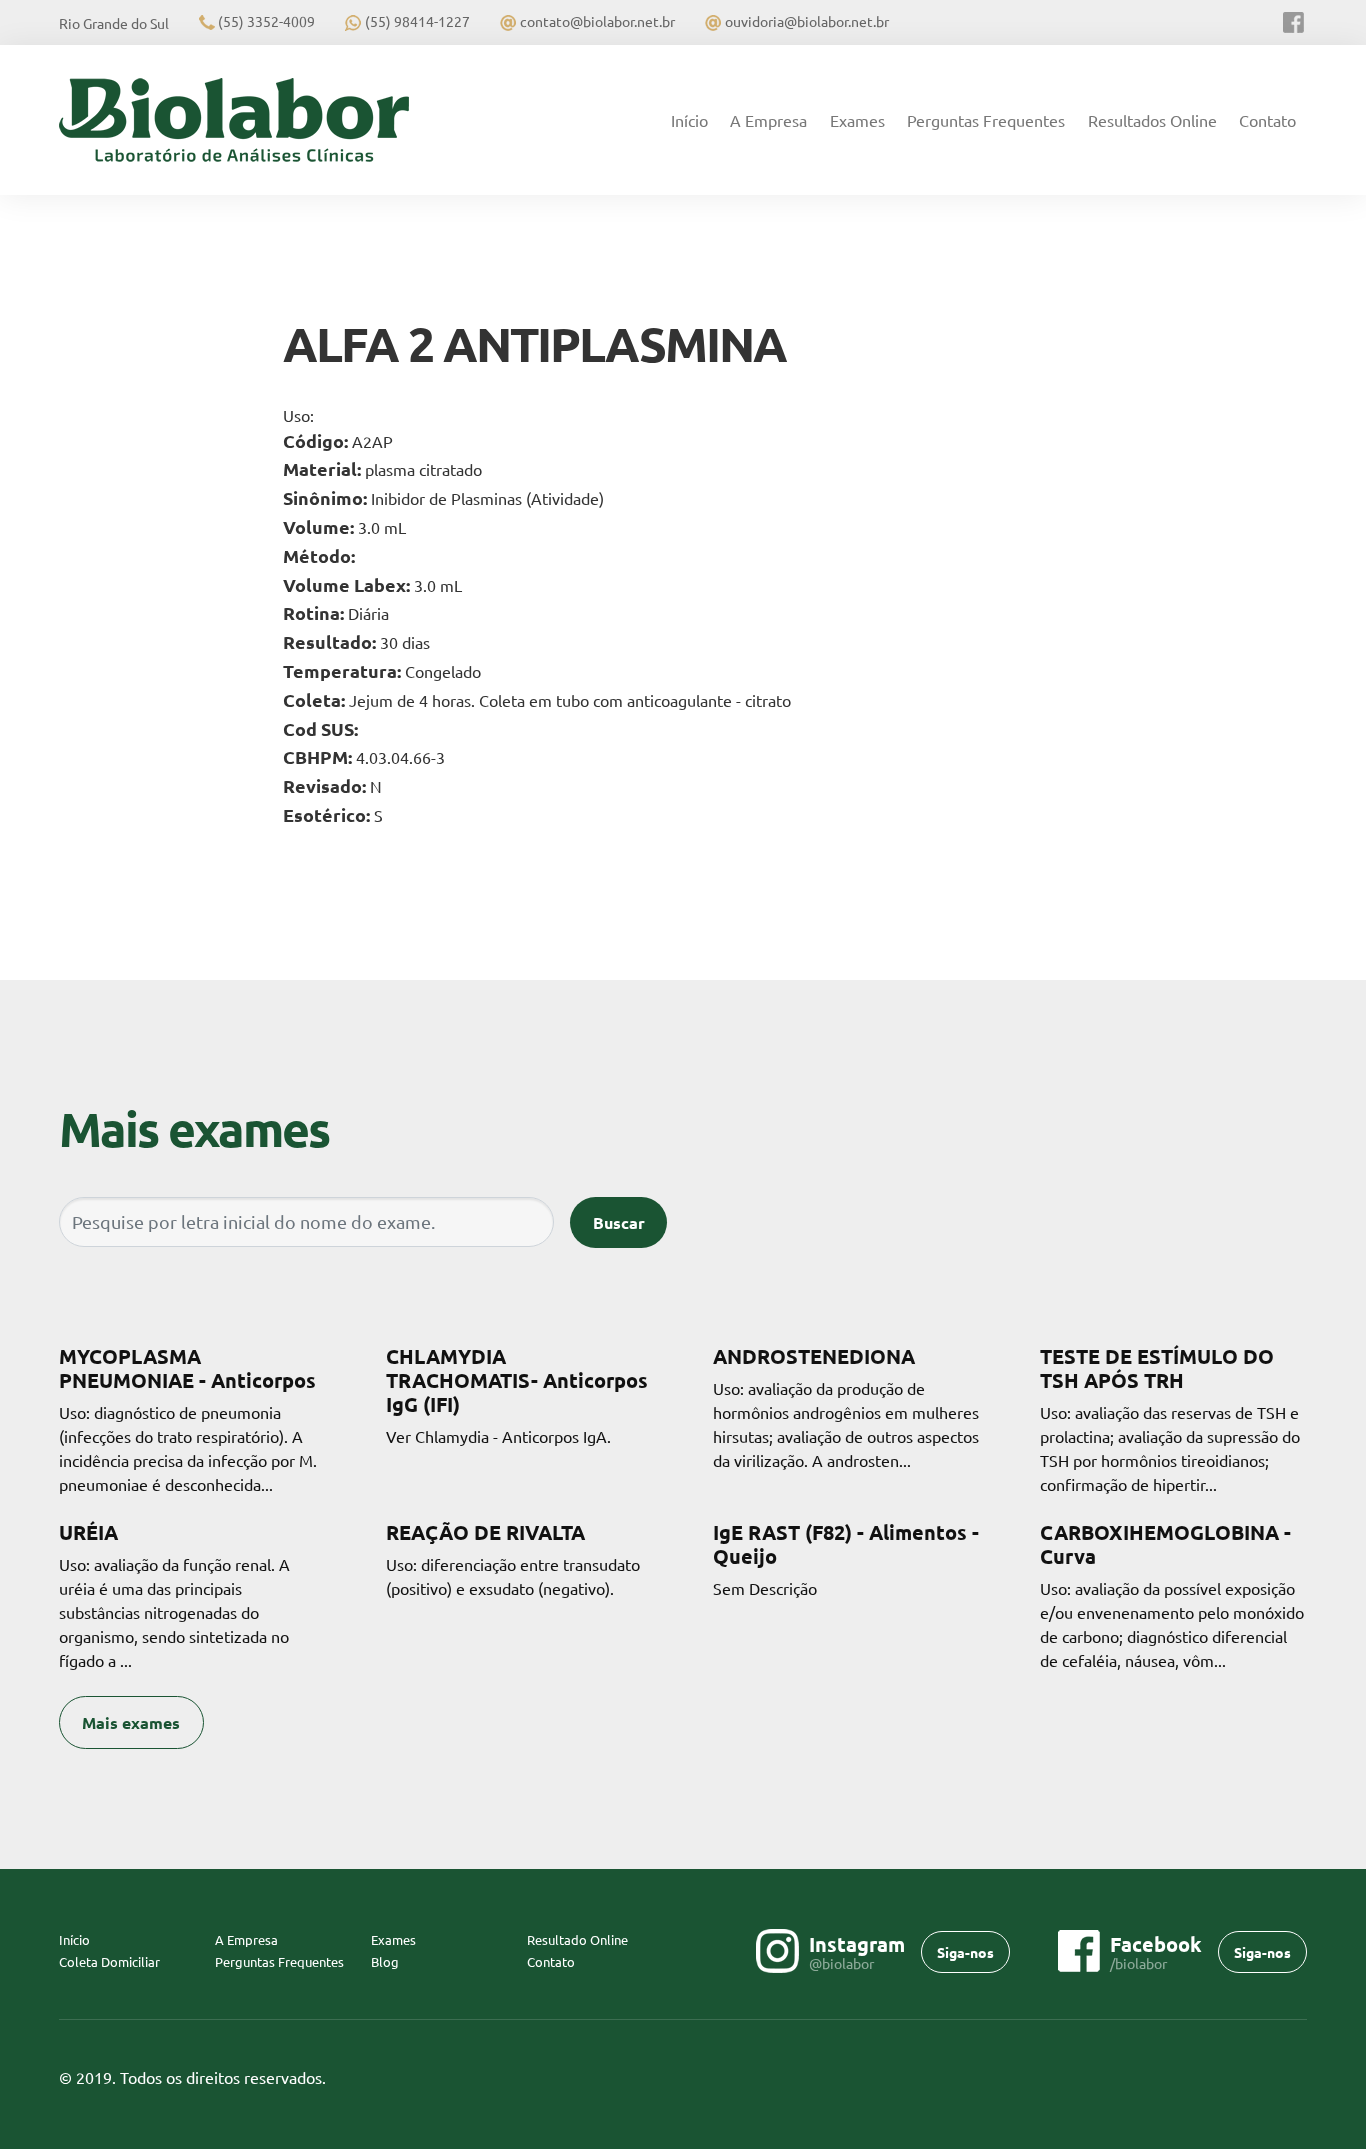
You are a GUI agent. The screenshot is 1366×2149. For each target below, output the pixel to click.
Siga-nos (965, 1952)
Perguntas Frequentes (986, 120)
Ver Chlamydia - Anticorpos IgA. (517, 1395)
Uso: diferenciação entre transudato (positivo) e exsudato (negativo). (513, 1559)
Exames (857, 120)
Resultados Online (1152, 120)
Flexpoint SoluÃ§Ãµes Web (1294, 2078)
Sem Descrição (846, 1559)
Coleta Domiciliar (109, 1961)
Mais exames (131, 1722)
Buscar (619, 1222)
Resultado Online (577, 1939)
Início (695, 120)
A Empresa (768, 120)
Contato (1267, 120)
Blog (385, 1961)
